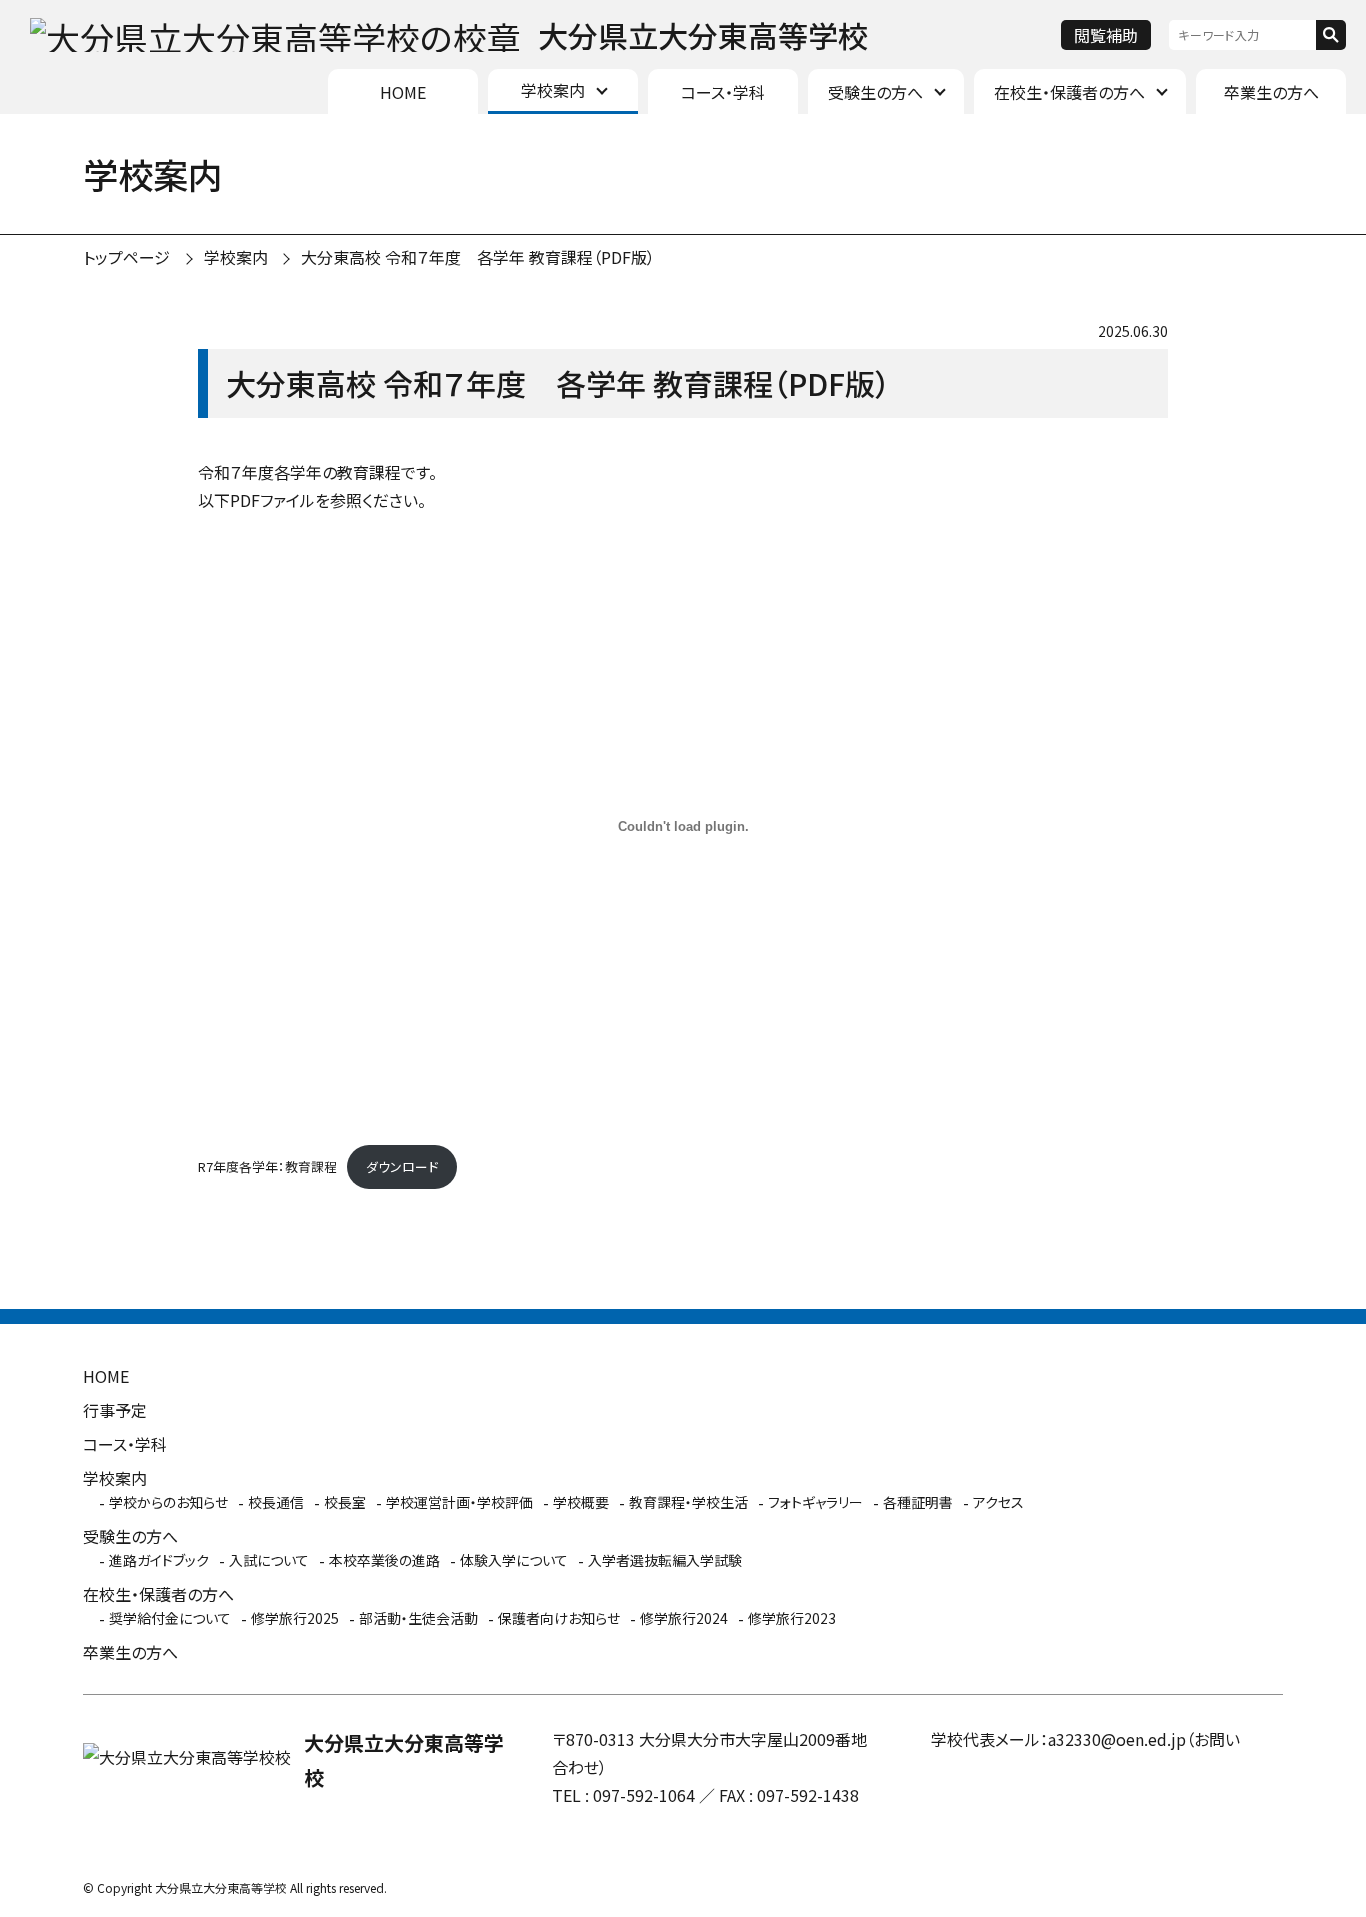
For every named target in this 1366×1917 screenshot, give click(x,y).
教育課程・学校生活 (688, 1502)
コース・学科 (723, 92)
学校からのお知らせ (168, 1502)
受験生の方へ (875, 92)
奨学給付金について (170, 1618)
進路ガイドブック (159, 1560)
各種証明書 (918, 1502)
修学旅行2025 (295, 1618)
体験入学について (514, 1560)
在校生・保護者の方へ (1069, 92)
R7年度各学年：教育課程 (267, 1166)
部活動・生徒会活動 (418, 1618)
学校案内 (553, 90)
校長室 (345, 1502)
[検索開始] (1331, 35)
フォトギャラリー (815, 1502)
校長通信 (276, 1502)
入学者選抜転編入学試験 (665, 1560)
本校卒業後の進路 (384, 1560)
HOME (403, 92)
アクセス (998, 1502)
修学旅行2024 (684, 1618)
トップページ (126, 257)
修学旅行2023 (792, 1618)
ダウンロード (402, 1166)
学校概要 (581, 1502)
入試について (269, 1560)
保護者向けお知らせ (559, 1618)
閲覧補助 (1106, 35)
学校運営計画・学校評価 (459, 1502)
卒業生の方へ (1271, 92)
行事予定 (115, 1410)
